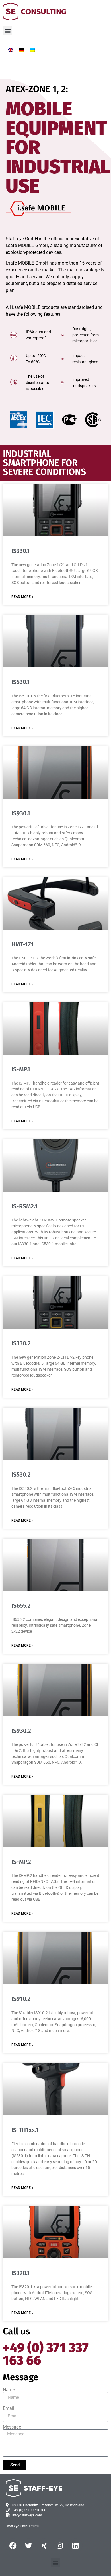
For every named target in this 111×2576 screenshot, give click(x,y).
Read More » (22, 597)
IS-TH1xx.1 (25, 2130)
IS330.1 (21, 551)
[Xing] (44, 2545)
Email (9, 2408)
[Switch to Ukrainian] (32, 50)
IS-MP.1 (21, 1069)
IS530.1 (21, 682)
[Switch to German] (21, 50)
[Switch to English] (11, 50)
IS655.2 (21, 1606)
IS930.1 (21, 813)
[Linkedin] (75, 2545)
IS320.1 (21, 2273)
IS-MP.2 (21, 1862)
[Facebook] (13, 2545)
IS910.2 (21, 1999)
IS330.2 (21, 1343)
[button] (8, 31)
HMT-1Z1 (23, 944)
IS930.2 (21, 1731)
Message (12, 2427)
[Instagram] (60, 2545)
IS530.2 (21, 1475)
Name (9, 2390)
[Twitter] (28, 2545)
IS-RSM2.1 (24, 1206)
